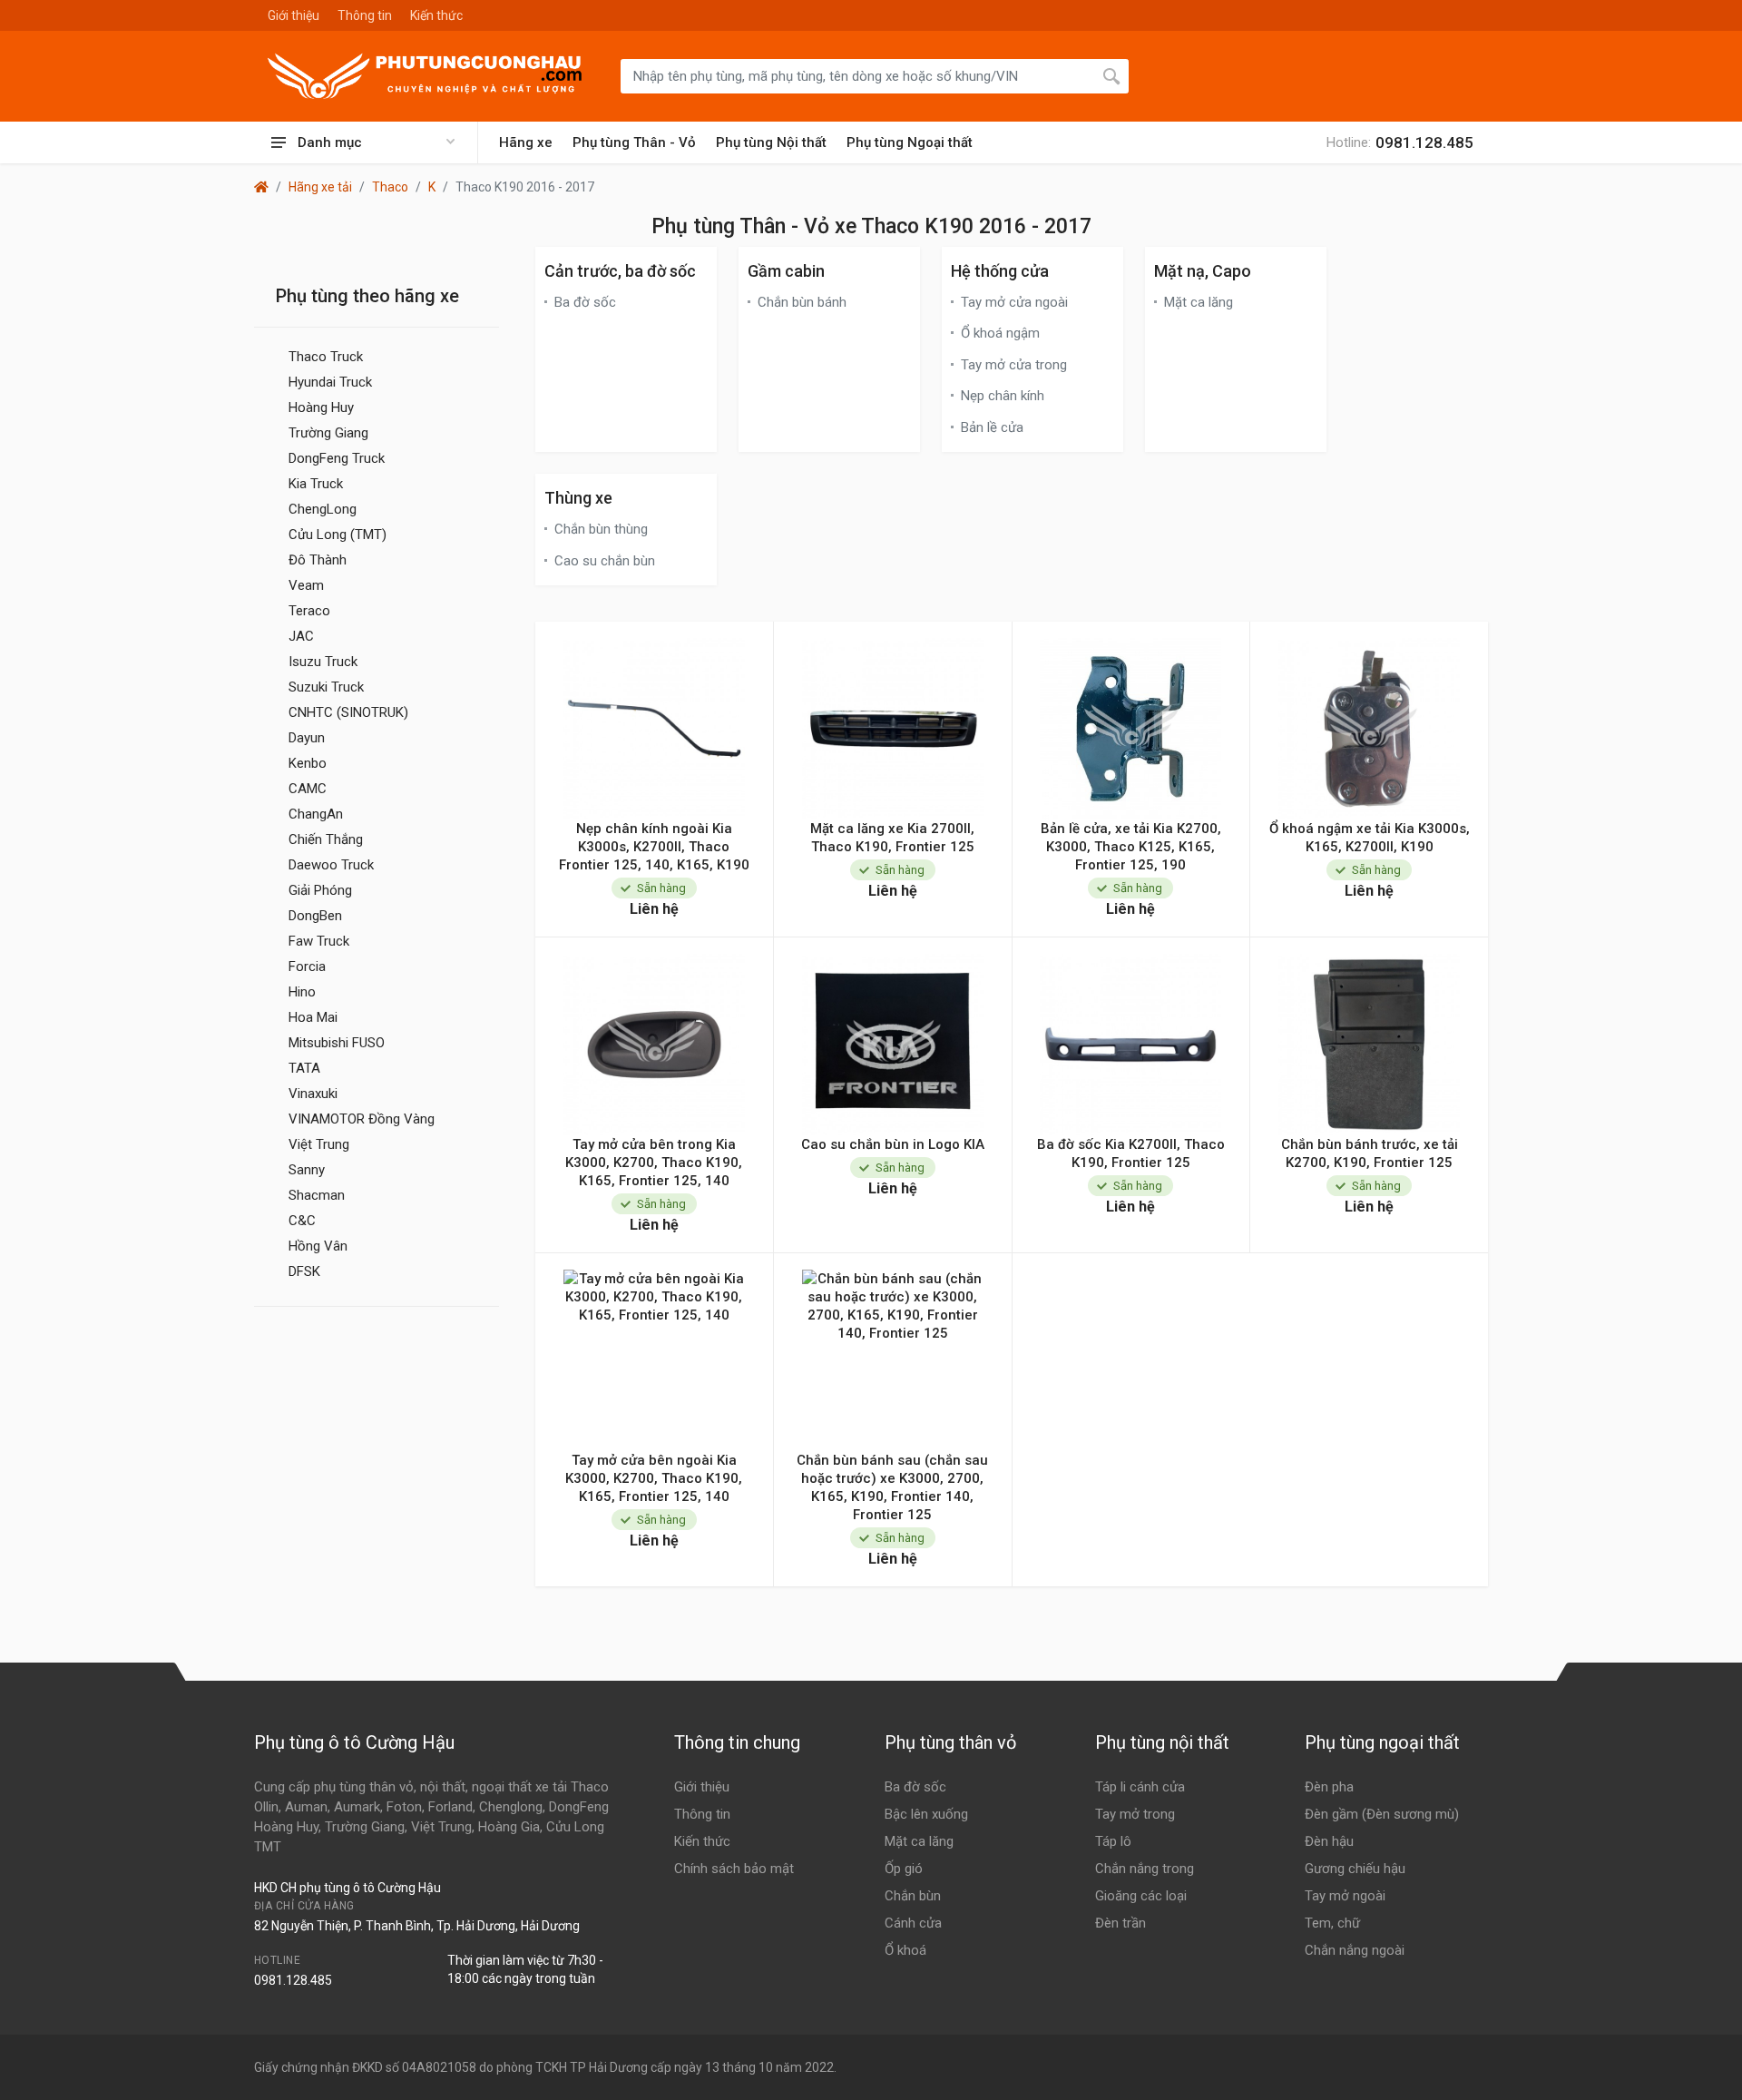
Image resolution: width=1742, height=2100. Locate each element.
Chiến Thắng (326, 839)
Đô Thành (318, 560)
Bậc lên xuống (926, 1814)
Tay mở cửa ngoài (1014, 302)
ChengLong (323, 509)
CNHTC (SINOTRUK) (348, 712)
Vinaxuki (313, 1094)
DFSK (304, 1271)
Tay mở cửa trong (1014, 365)
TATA (304, 1068)
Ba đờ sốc (585, 302)
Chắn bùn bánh (802, 302)
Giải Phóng (320, 890)
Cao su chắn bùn (605, 561)
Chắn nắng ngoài (1355, 1950)
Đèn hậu (1329, 1841)
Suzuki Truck (326, 687)
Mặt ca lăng (1199, 302)
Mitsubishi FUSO (337, 1043)
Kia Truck (316, 484)
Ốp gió (904, 1869)
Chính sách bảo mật (734, 1869)
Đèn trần (1121, 1923)
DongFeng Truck (337, 458)
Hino (302, 992)
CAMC (308, 789)
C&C (302, 1221)
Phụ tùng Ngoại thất (910, 142)
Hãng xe (526, 142)
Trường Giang (328, 433)
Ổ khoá (905, 1950)
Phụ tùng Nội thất (771, 142)
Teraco (309, 611)
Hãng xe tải (320, 187)
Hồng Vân (318, 1246)
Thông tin (365, 15)
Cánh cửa (913, 1923)
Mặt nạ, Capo (1203, 271)
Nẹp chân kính (1003, 396)
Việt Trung (319, 1144)
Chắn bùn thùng (601, 529)
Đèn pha (1329, 1787)
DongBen (315, 916)
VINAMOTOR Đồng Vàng (362, 1119)
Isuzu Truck (323, 662)
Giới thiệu (294, 15)
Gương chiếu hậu (1355, 1869)
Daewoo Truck (331, 865)
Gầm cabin (786, 271)
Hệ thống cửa (1000, 271)
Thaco (390, 187)
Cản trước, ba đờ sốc (620, 271)
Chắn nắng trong (1145, 1869)
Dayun (307, 738)
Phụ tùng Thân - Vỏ (634, 142)
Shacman (317, 1195)
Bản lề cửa (992, 427)
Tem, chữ (1332, 1923)
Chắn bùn (913, 1896)
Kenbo (308, 763)
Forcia (307, 967)
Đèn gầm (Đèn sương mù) (1382, 1814)
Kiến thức (436, 15)
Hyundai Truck (330, 382)
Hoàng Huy (321, 407)
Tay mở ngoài (1345, 1896)
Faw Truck (319, 941)
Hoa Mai (313, 1017)
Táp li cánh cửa (1140, 1787)
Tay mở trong (1135, 1814)
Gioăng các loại (1141, 1896)
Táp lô (1113, 1841)
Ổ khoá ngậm (1000, 333)
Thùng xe (578, 498)
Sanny (307, 1170)
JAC (301, 636)
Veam (306, 585)
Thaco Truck (326, 357)
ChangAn (316, 814)
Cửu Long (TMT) (338, 535)
